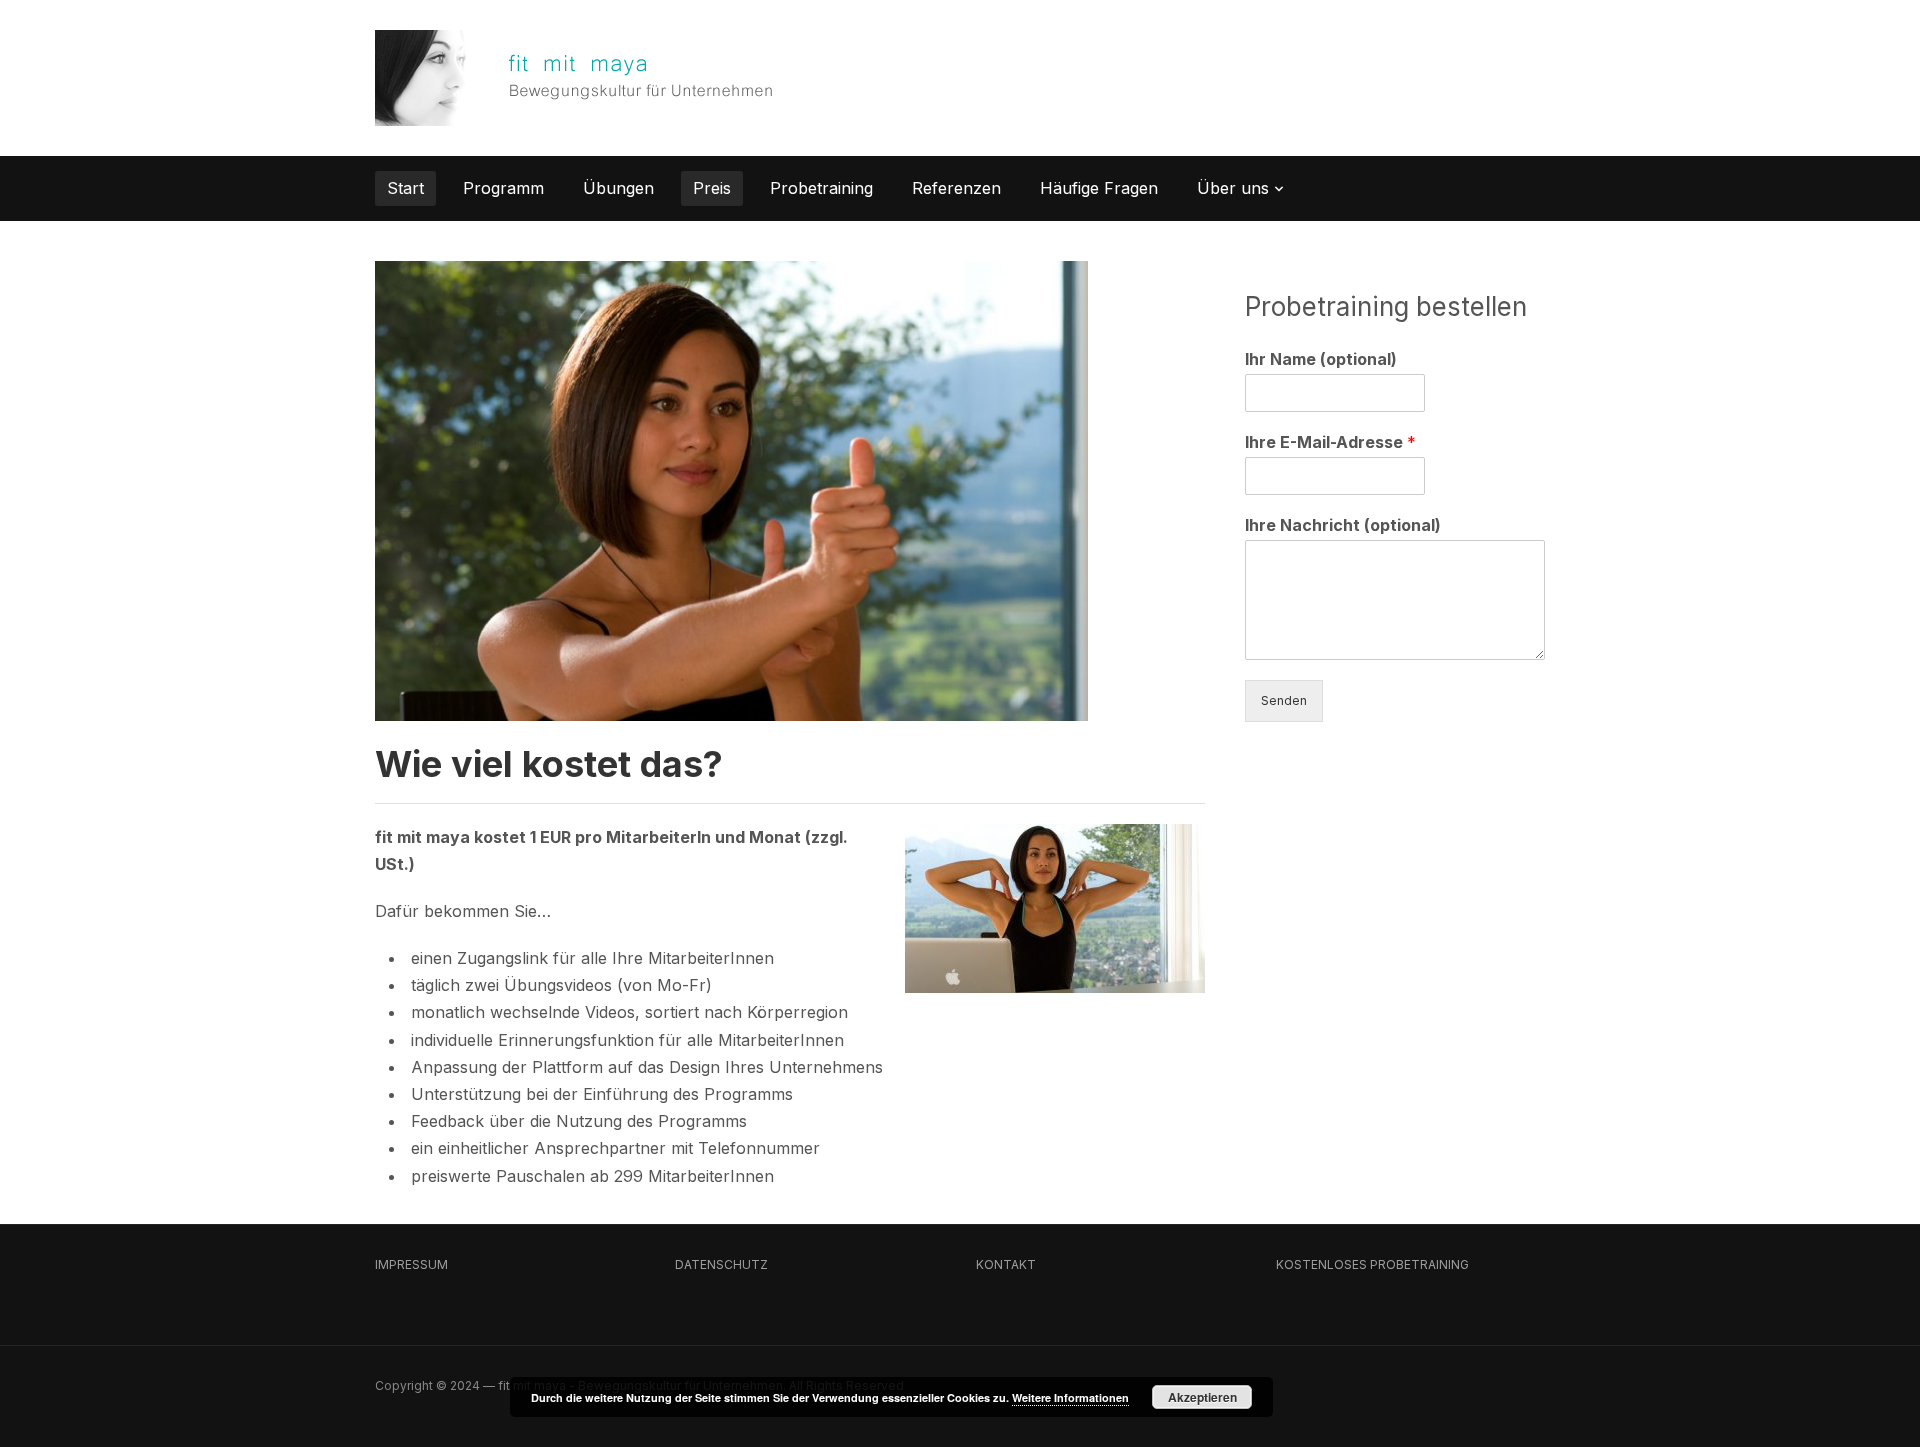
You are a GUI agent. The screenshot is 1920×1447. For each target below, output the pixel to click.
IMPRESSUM (411, 1264)
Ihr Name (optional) (1321, 359)
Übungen (618, 188)
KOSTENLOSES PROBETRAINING (1372, 1264)
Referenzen (956, 188)
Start (405, 188)
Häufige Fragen (1099, 188)
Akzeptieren (1202, 1397)
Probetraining (821, 188)
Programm (503, 188)
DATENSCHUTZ (721, 1264)
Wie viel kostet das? (549, 764)
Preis (712, 188)
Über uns (1233, 188)
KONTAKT (1006, 1264)
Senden (1284, 700)
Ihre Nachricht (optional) (1343, 525)
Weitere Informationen (1070, 1397)
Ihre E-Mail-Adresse (1330, 442)
